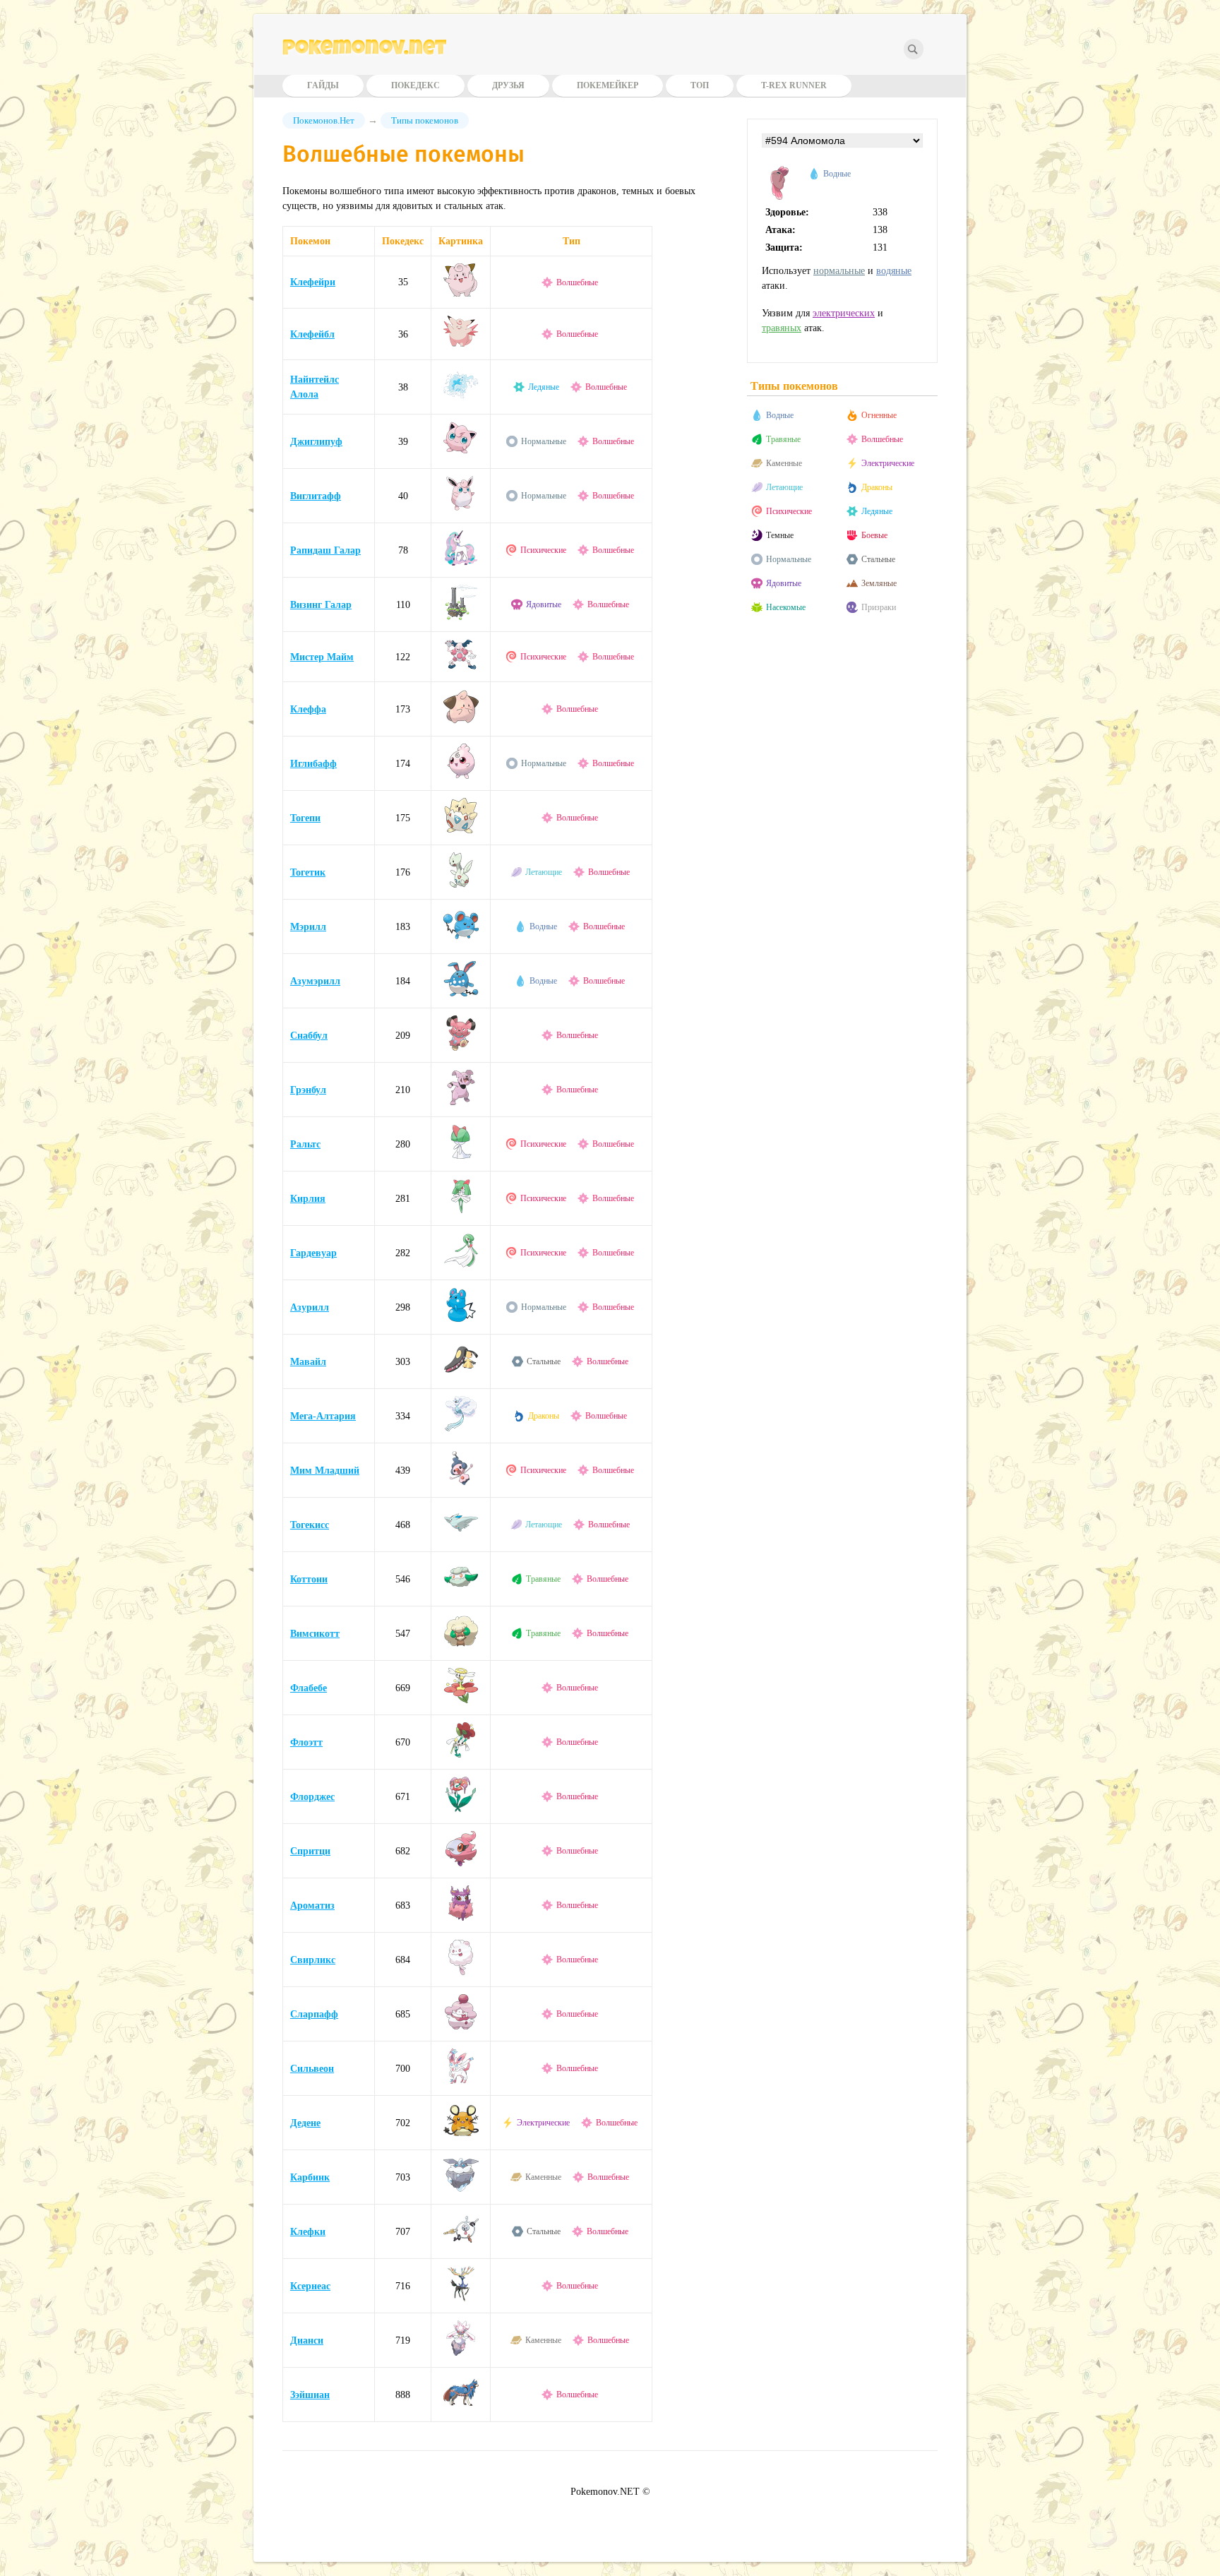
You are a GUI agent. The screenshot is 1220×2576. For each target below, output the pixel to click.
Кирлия (308, 1199)
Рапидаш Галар (325, 550)
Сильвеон (312, 2069)
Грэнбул (308, 1090)
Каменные (543, 2177)
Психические (543, 550)
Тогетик (308, 872)
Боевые (874, 535)
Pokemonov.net (364, 50)
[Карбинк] (461, 2189)
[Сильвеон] (461, 2081)
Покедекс (415, 85)
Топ (700, 85)
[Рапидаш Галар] (461, 562)
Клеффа (308, 709)
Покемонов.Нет (324, 120)
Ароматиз (312, 1906)
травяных (782, 328)
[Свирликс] (461, 1972)
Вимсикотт (315, 1634)
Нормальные (544, 441)
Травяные (543, 1579)
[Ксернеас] (461, 2298)
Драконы (544, 1416)
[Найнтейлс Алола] (461, 399)
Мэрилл (308, 927)
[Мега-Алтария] (461, 1428)
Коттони (309, 1579)
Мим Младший (325, 1471)
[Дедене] (461, 2135)
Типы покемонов (425, 120)
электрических (844, 313)
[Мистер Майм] (461, 667)
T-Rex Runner (794, 85)
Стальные (544, 1361)
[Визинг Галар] (461, 617)
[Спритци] (461, 1863)
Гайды (323, 85)
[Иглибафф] (461, 776)
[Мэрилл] (461, 939)
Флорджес (312, 1797)
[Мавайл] (461, 1374)
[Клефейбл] (461, 345)
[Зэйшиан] (461, 2407)
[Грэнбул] (461, 1102)
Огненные (879, 415)
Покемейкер (608, 85)
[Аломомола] (779, 197)
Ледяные (544, 387)
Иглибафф (313, 764)
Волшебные (577, 282)
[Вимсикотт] (461, 1646)
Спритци (310, 1851)
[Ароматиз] (461, 1918)
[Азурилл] (461, 1319)
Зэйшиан (310, 2395)
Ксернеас (310, 2286)
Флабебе (309, 1688)
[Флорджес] (461, 1809)
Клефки (308, 2232)
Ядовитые (544, 604)
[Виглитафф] (461, 508)
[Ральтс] (461, 1156)
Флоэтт (306, 1742)
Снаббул (309, 1036)
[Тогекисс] (461, 1537)
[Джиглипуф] (461, 454)
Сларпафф (314, 2014)
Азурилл (310, 1307)
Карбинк (310, 2177)
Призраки (879, 607)
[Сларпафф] (461, 2026)
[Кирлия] (461, 1211)
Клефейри (313, 282)
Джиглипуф (316, 442)
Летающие (544, 872)
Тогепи (305, 818)
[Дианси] (461, 2353)
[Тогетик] (461, 884)
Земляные (879, 583)
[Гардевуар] (461, 1265)
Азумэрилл (315, 981)
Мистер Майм (322, 657)
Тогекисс (310, 1525)
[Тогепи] (461, 830)
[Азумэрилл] (461, 993)
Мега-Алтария (323, 1416)
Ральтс (305, 1144)
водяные (894, 271)
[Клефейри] (461, 293)
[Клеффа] (461, 721)
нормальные (839, 271)
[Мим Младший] (461, 1483)
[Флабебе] (461, 1700)
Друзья (508, 85)
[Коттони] (461, 1591)
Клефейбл (312, 334)
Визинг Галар (321, 605)
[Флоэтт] (461, 1754)
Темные (780, 535)
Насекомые (786, 607)
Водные (543, 926)
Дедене (305, 2123)
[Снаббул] (461, 1048)
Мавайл (308, 1362)
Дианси (307, 2341)
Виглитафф (316, 496)
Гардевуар (313, 1253)
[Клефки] (461, 2244)
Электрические (543, 2123)
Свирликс (313, 1960)
